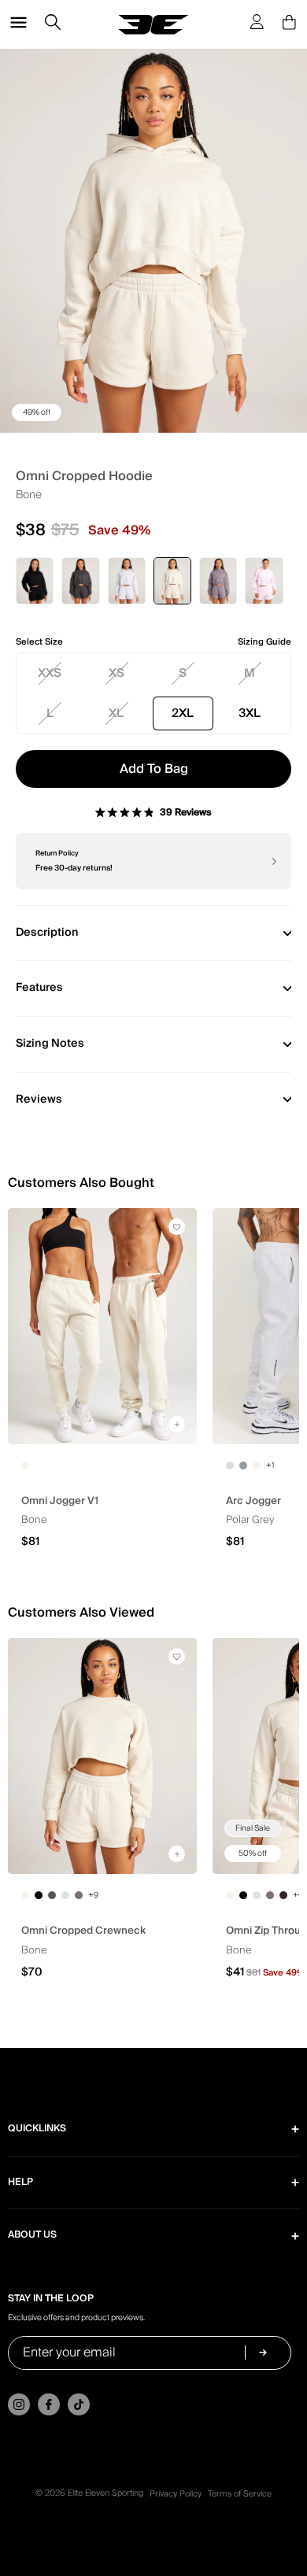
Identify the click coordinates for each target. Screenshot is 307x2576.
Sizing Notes (50, 1044)
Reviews (39, 1100)
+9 (93, 1895)
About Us (32, 2235)
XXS (50, 673)
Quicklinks (37, 2129)
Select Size (39, 642)
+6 (298, 1895)
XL (116, 713)
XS (117, 673)
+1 (270, 1465)
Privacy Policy (176, 2494)
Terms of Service (240, 2494)
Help (20, 2182)
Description (47, 933)
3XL (250, 713)
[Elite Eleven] (153, 25)
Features (39, 988)
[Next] (273, 861)
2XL (183, 713)
